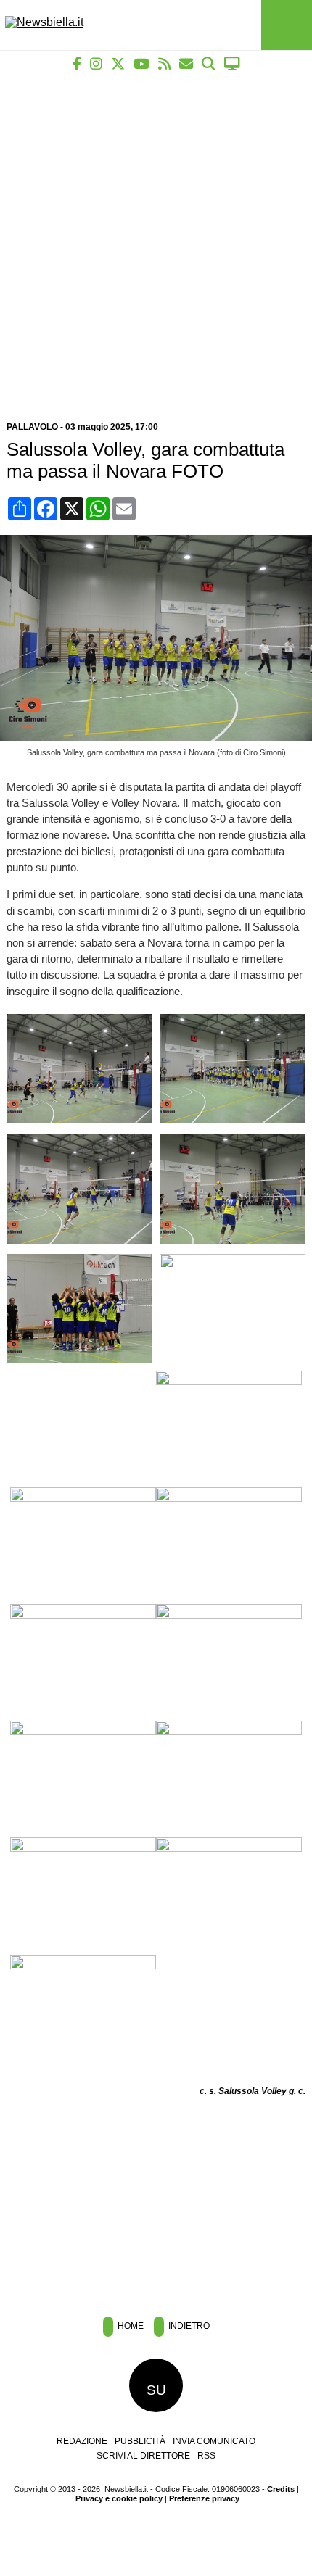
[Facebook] (77, 63)
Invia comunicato (214, 2441)
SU (156, 2390)
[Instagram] (96, 63)
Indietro (188, 2326)
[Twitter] (118, 63)
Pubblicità (140, 2441)
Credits (281, 2489)
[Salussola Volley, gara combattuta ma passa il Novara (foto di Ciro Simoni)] (159, 738)
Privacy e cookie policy (119, 2498)
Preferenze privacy (204, 2498)
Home (130, 2326)
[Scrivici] (186, 63)
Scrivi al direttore (143, 2456)
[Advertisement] (156, 241)
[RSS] (164, 63)
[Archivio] (209, 63)
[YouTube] (141, 63)
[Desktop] (232, 63)
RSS (206, 2456)
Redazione (82, 2441)
